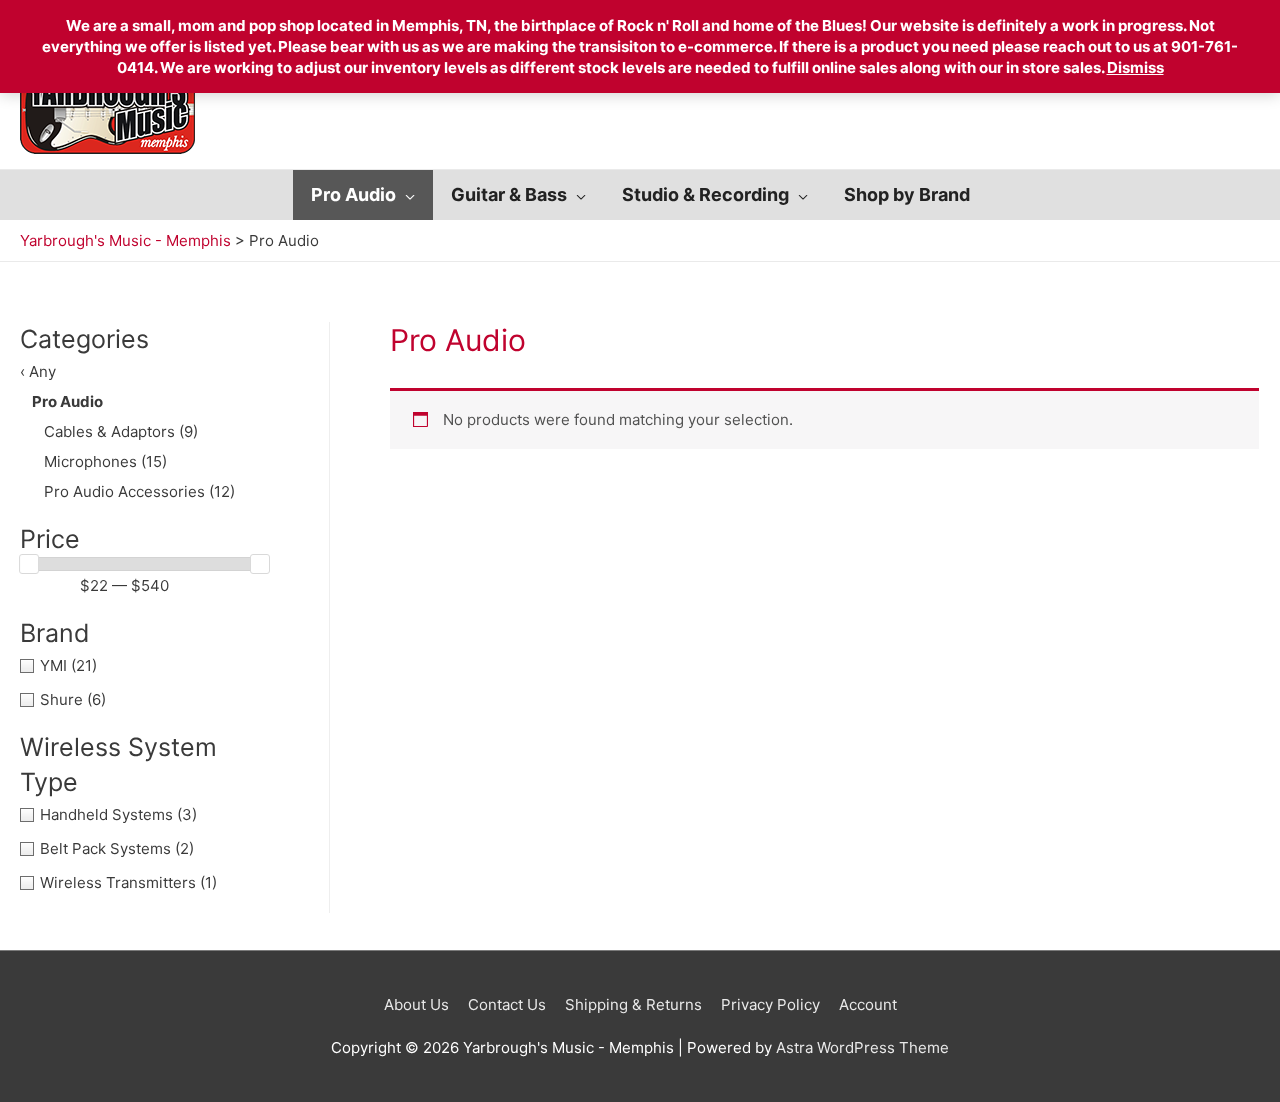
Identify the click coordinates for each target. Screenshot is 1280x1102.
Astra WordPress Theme (862, 1047)
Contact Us (507, 1004)
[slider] (29, 564)
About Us (416, 1004)
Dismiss (1135, 67)
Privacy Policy (770, 1004)
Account (868, 1004)
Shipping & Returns (633, 1004)
